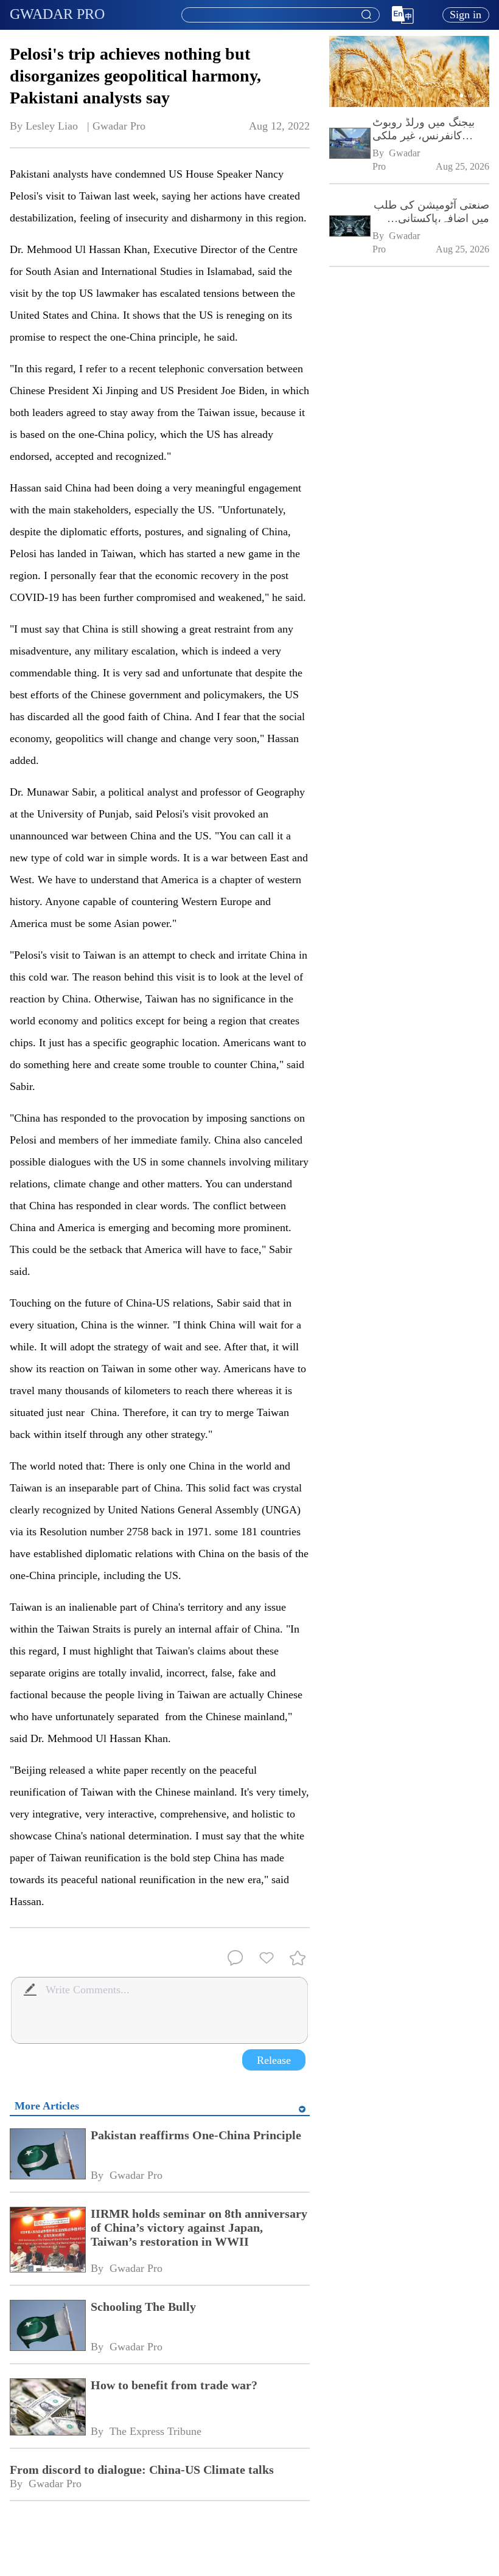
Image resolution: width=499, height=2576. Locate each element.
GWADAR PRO (57, 14)
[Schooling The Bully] (47, 2327)
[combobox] (280, 15)
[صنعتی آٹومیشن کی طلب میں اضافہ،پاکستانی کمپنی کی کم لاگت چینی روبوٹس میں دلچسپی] (349, 227)
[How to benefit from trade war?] (47, 2408)
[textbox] (281, 15)
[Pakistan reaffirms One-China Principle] (47, 2155)
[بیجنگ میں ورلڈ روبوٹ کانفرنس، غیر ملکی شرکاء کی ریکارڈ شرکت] (349, 144)
